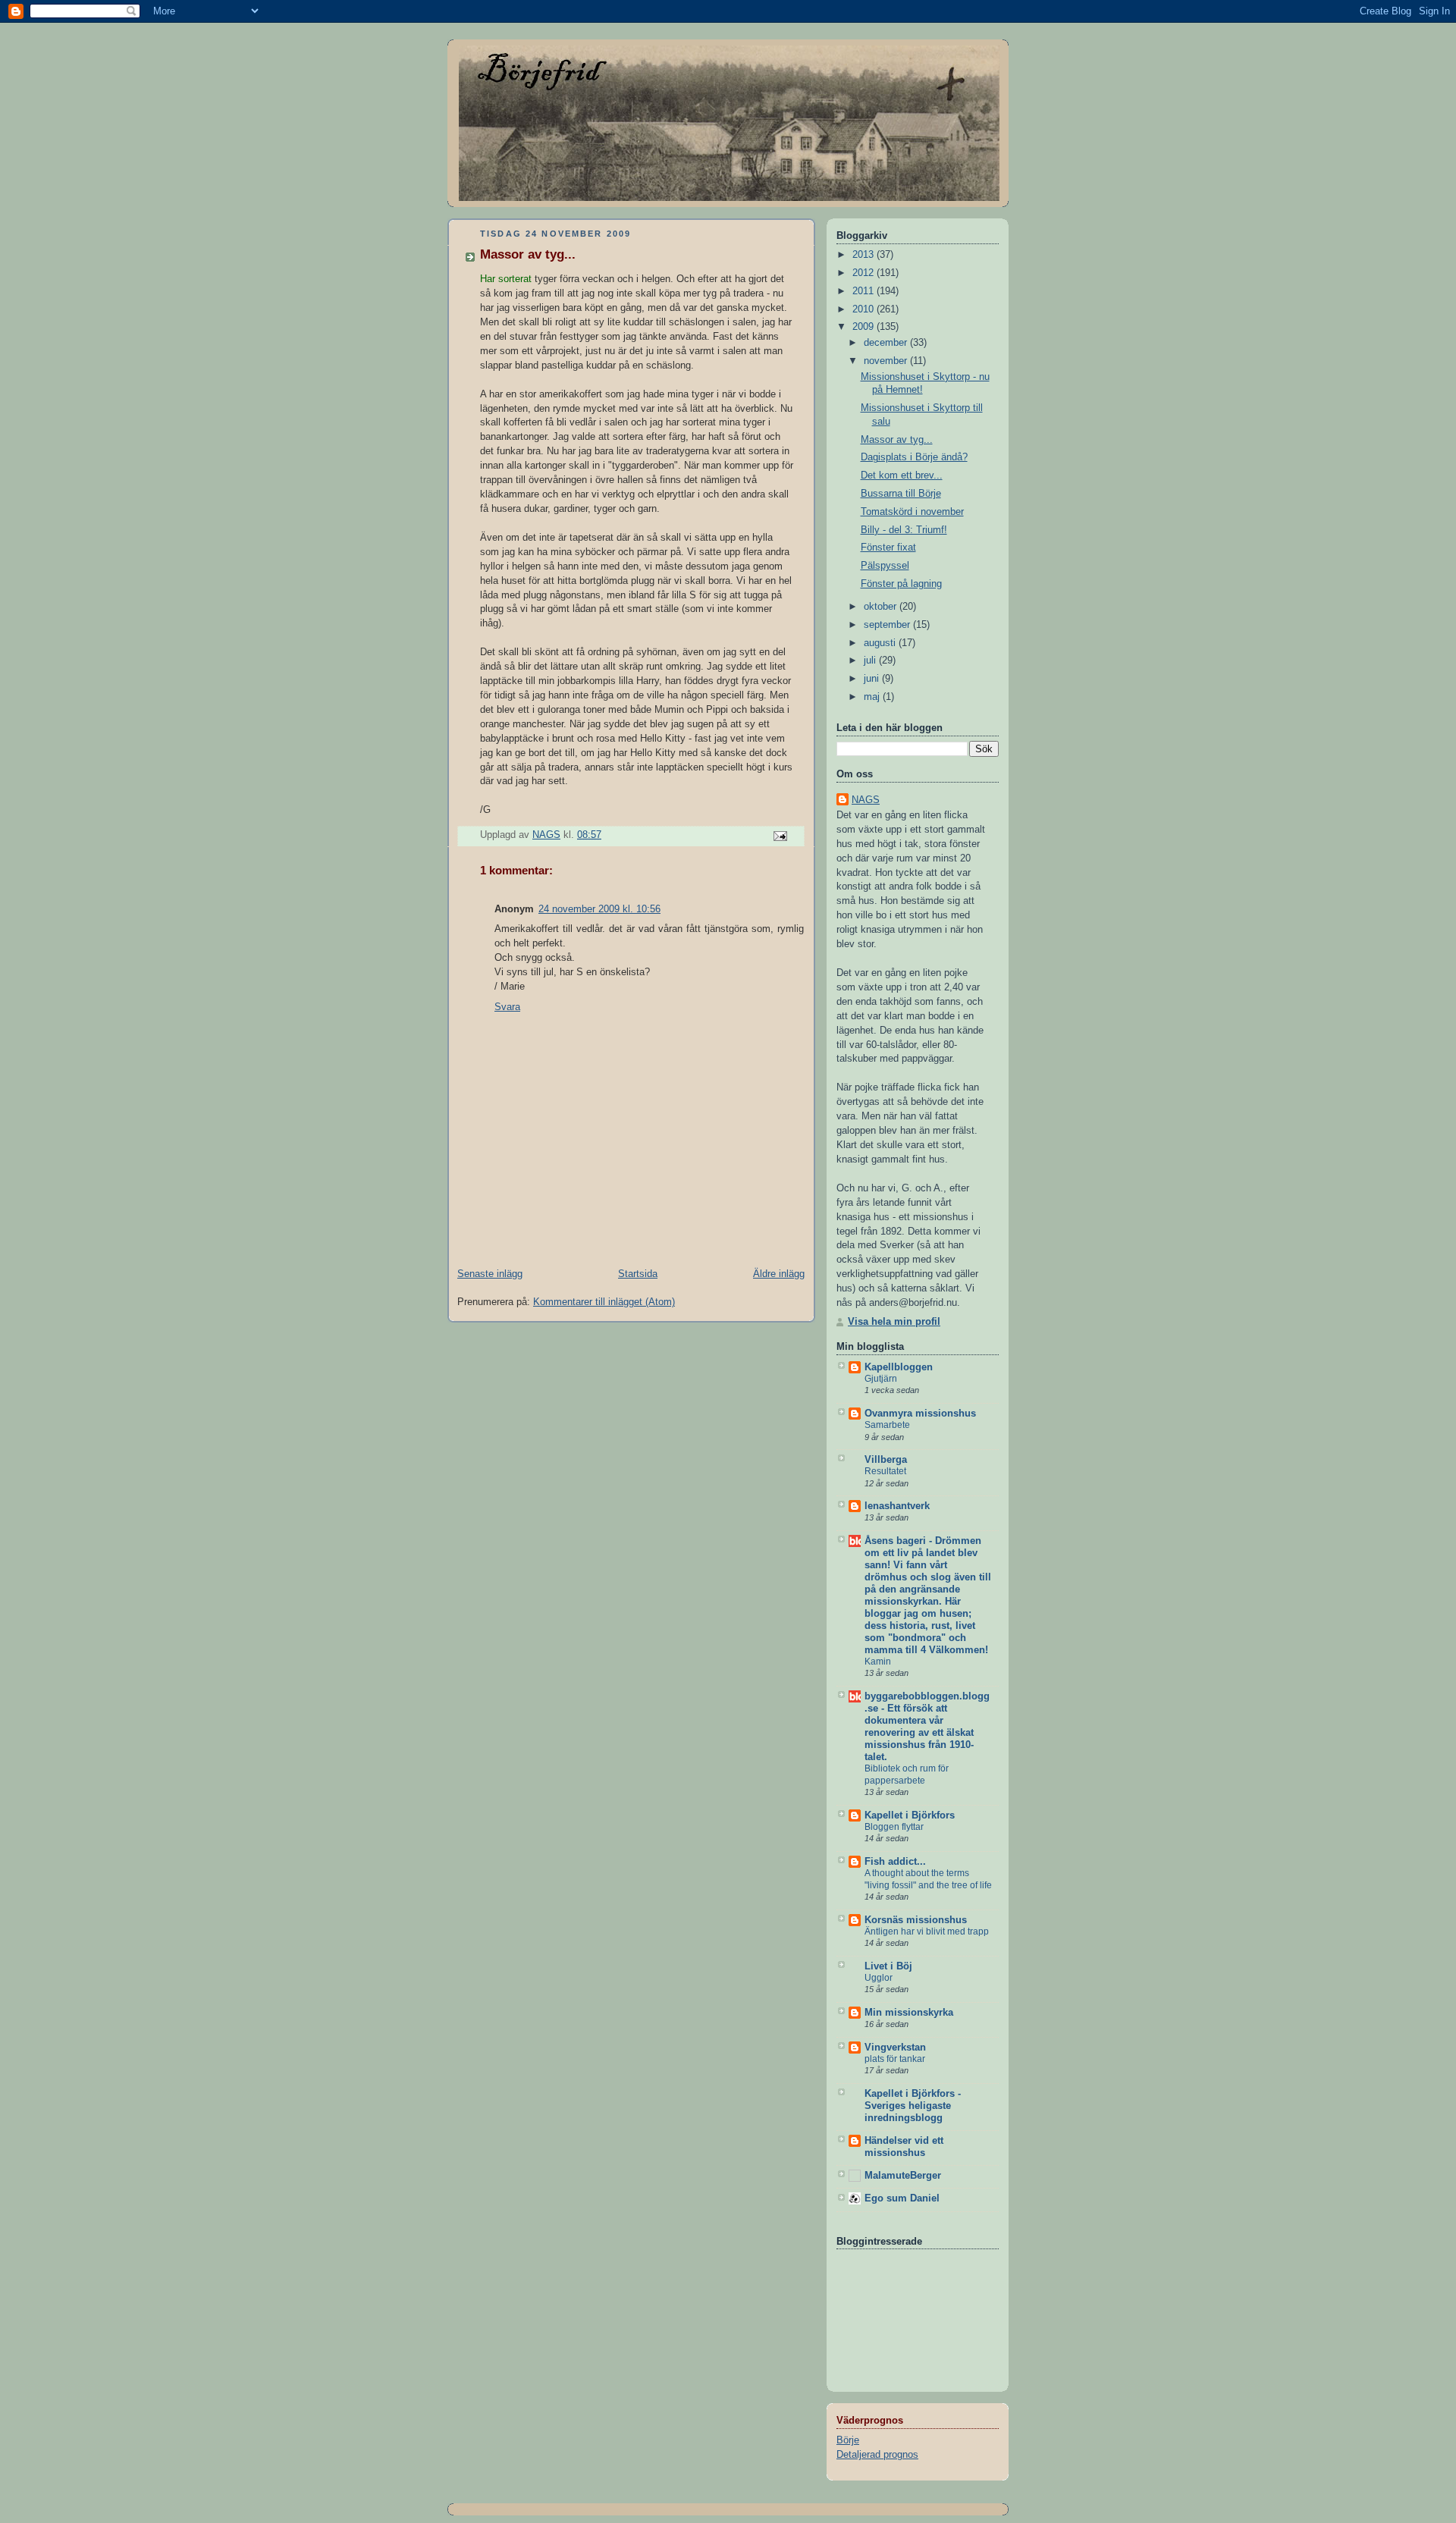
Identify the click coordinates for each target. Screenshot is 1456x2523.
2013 (864, 255)
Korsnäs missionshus (916, 1920)
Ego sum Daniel (902, 2198)
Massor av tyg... (897, 440)
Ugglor (879, 1978)
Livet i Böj (888, 1966)
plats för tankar (895, 2059)
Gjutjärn (881, 1379)
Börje (848, 2440)
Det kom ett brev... (902, 475)
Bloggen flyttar (894, 1827)
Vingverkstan (895, 2048)
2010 (864, 309)
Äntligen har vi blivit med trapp (927, 1931)
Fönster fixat (888, 548)
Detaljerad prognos (877, 2455)
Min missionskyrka (909, 2013)
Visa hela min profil (894, 1322)
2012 (864, 273)
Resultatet (885, 1471)
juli (871, 661)
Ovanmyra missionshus (920, 1414)
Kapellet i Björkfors (910, 1815)
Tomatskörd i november (912, 512)
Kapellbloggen (899, 1367)
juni (873, 679)
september (888, 625)
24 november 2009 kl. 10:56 (599, 909)
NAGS (866, 800)
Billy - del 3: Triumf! (904, 530)
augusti (881, 643)
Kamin (878, 1662)
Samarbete (887, 1425)
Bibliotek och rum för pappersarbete (907, 1775)
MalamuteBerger (903, 2176)
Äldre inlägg (779, 1274)
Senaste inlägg (490, 1274)
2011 (864, 291)
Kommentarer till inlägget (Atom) (604, 1302)
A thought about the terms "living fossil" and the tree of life (928, 1879)
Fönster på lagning (901, 584)
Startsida (638, 1274)
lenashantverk (897, 1506)
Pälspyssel (885, 566)
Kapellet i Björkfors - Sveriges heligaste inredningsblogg (913, 2106)
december (887, 343)
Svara (507, 1007)
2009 (864, 327)
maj (873, 697)
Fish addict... (895, 1862)
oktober (882, 607)
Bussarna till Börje (901, 494)
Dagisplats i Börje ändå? (914, 457)
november (887, 361)
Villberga (886, 1460)
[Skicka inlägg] (780, 836)
